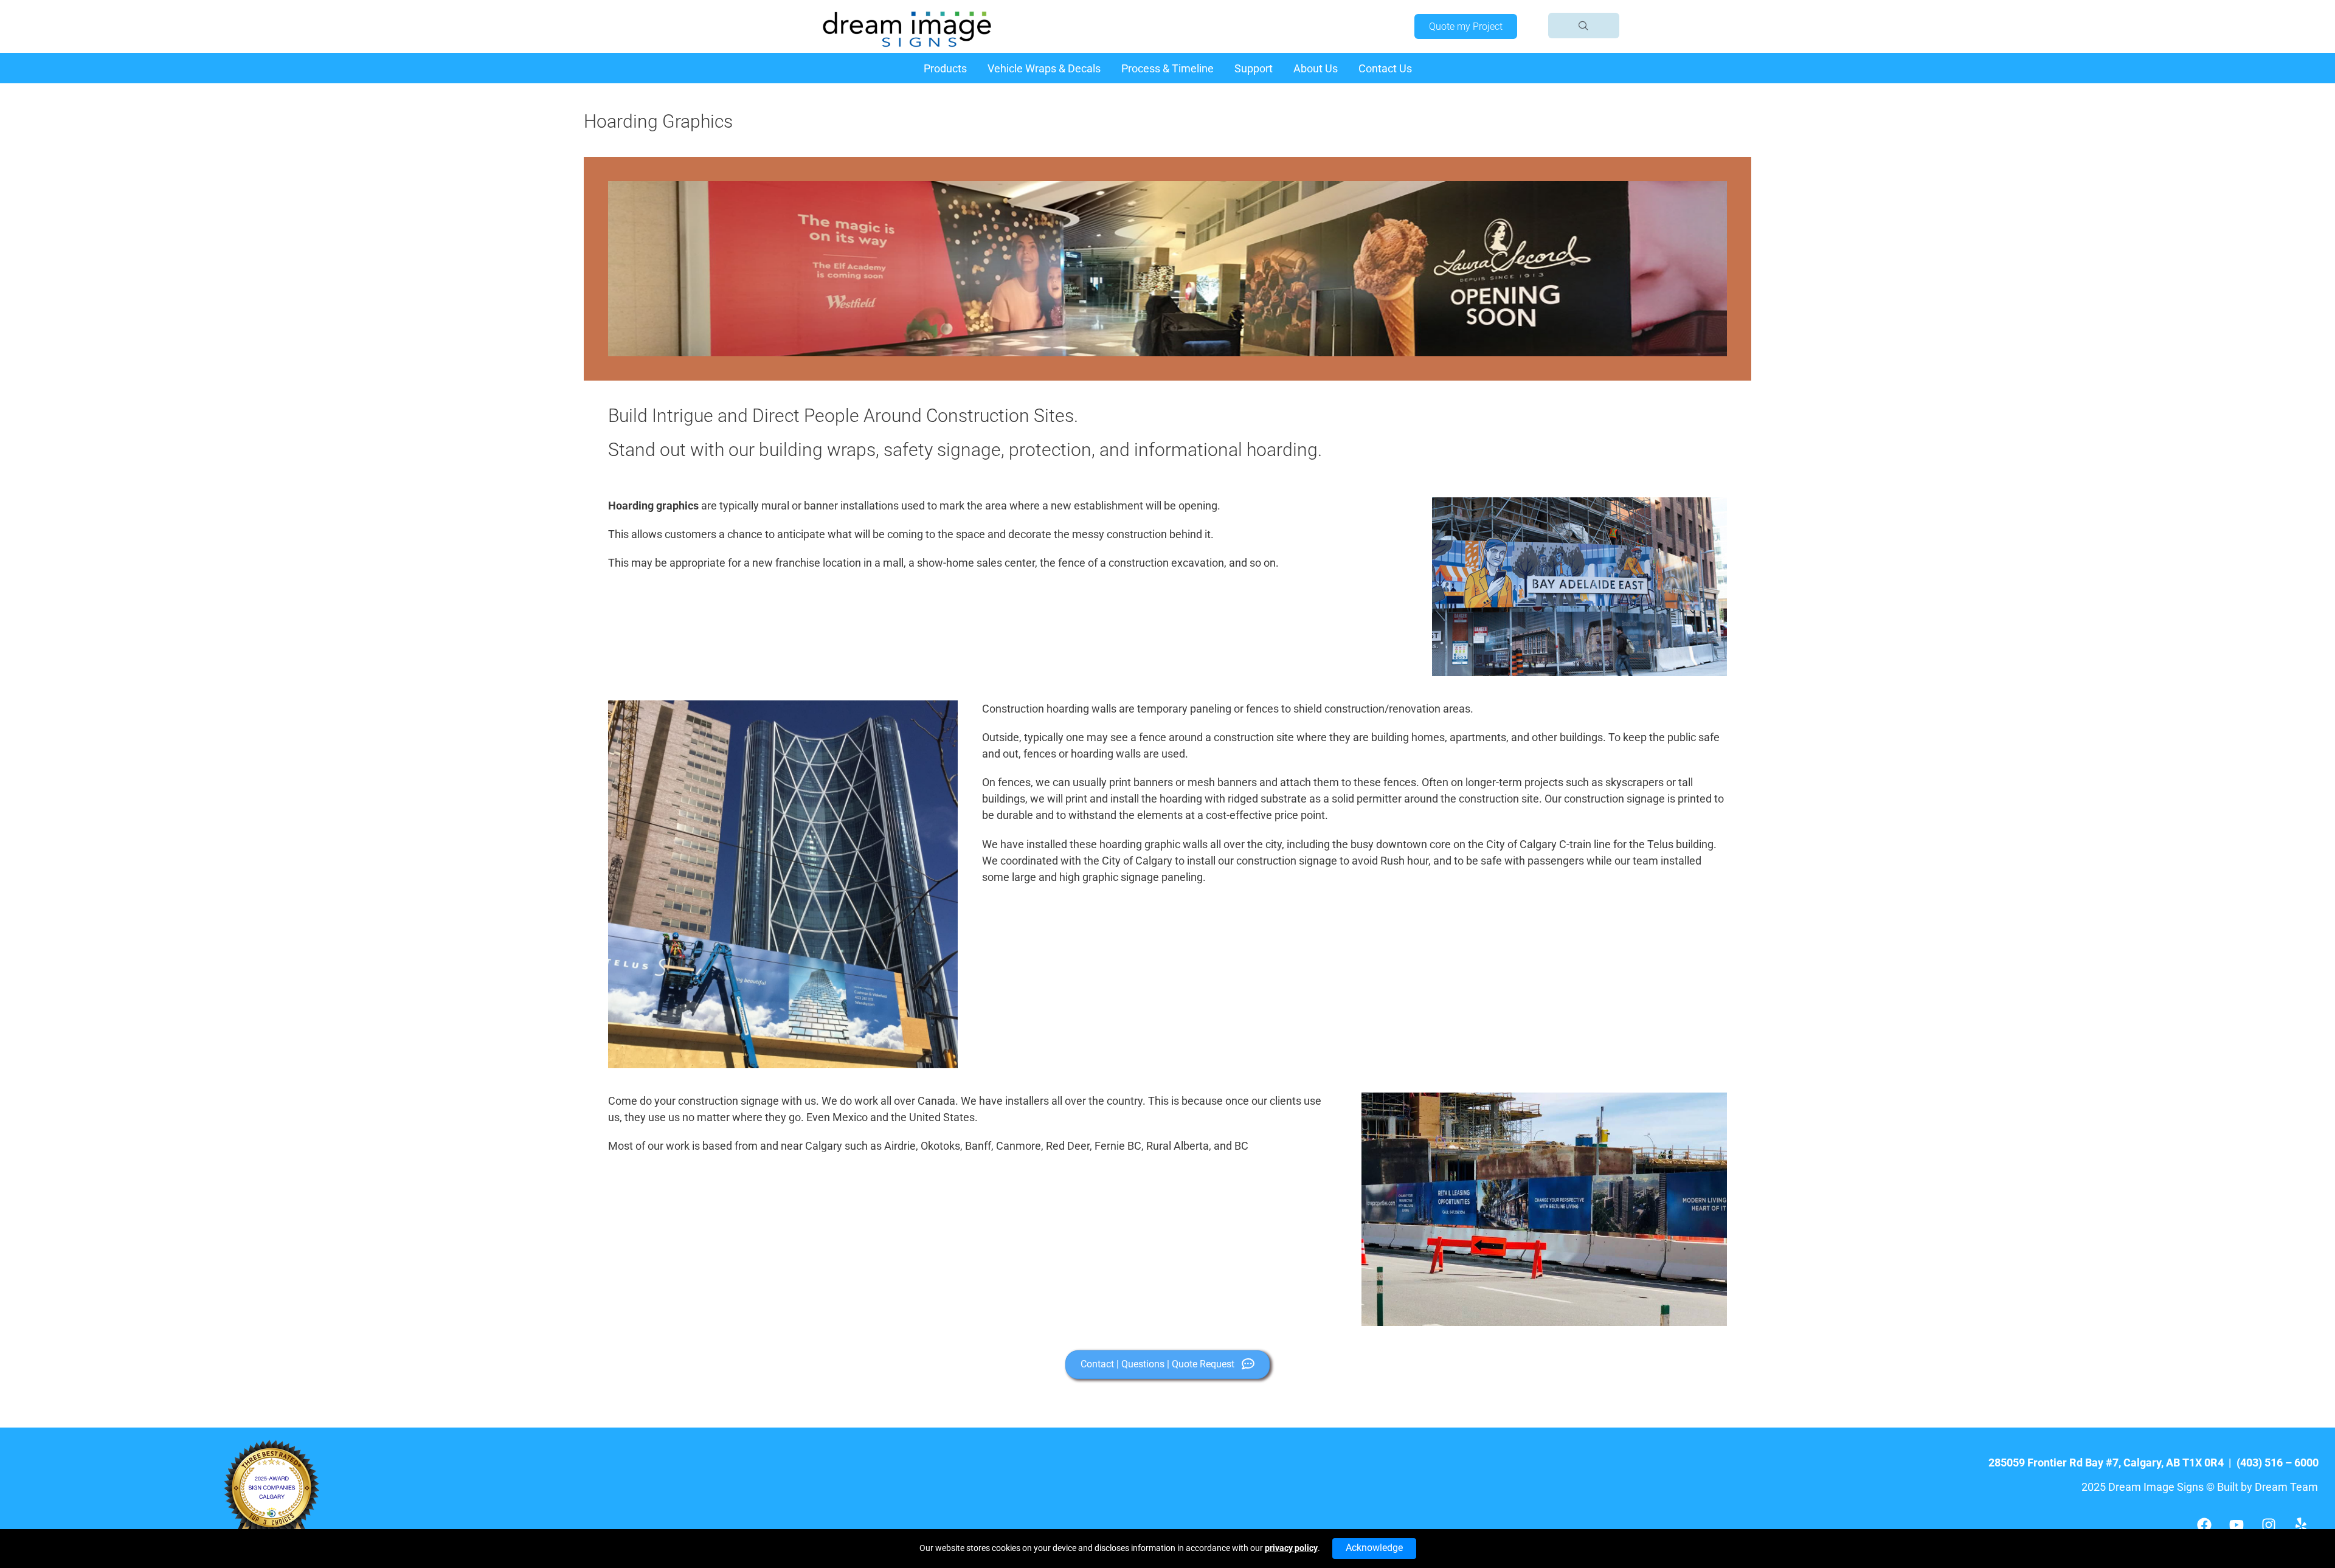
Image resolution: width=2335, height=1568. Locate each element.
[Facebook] (2204, 1525)
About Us (1316, 68)
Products (945, 68)
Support (1254, 68)
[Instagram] (2269, 1525)
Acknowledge (1374, 1548)
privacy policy (1291, 1548)
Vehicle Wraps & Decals (1044, 68)
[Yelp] (2301, 1525)
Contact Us (1385, 68)
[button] (1584, 26)
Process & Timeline (1167, 68)
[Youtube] (2236, 1525)
